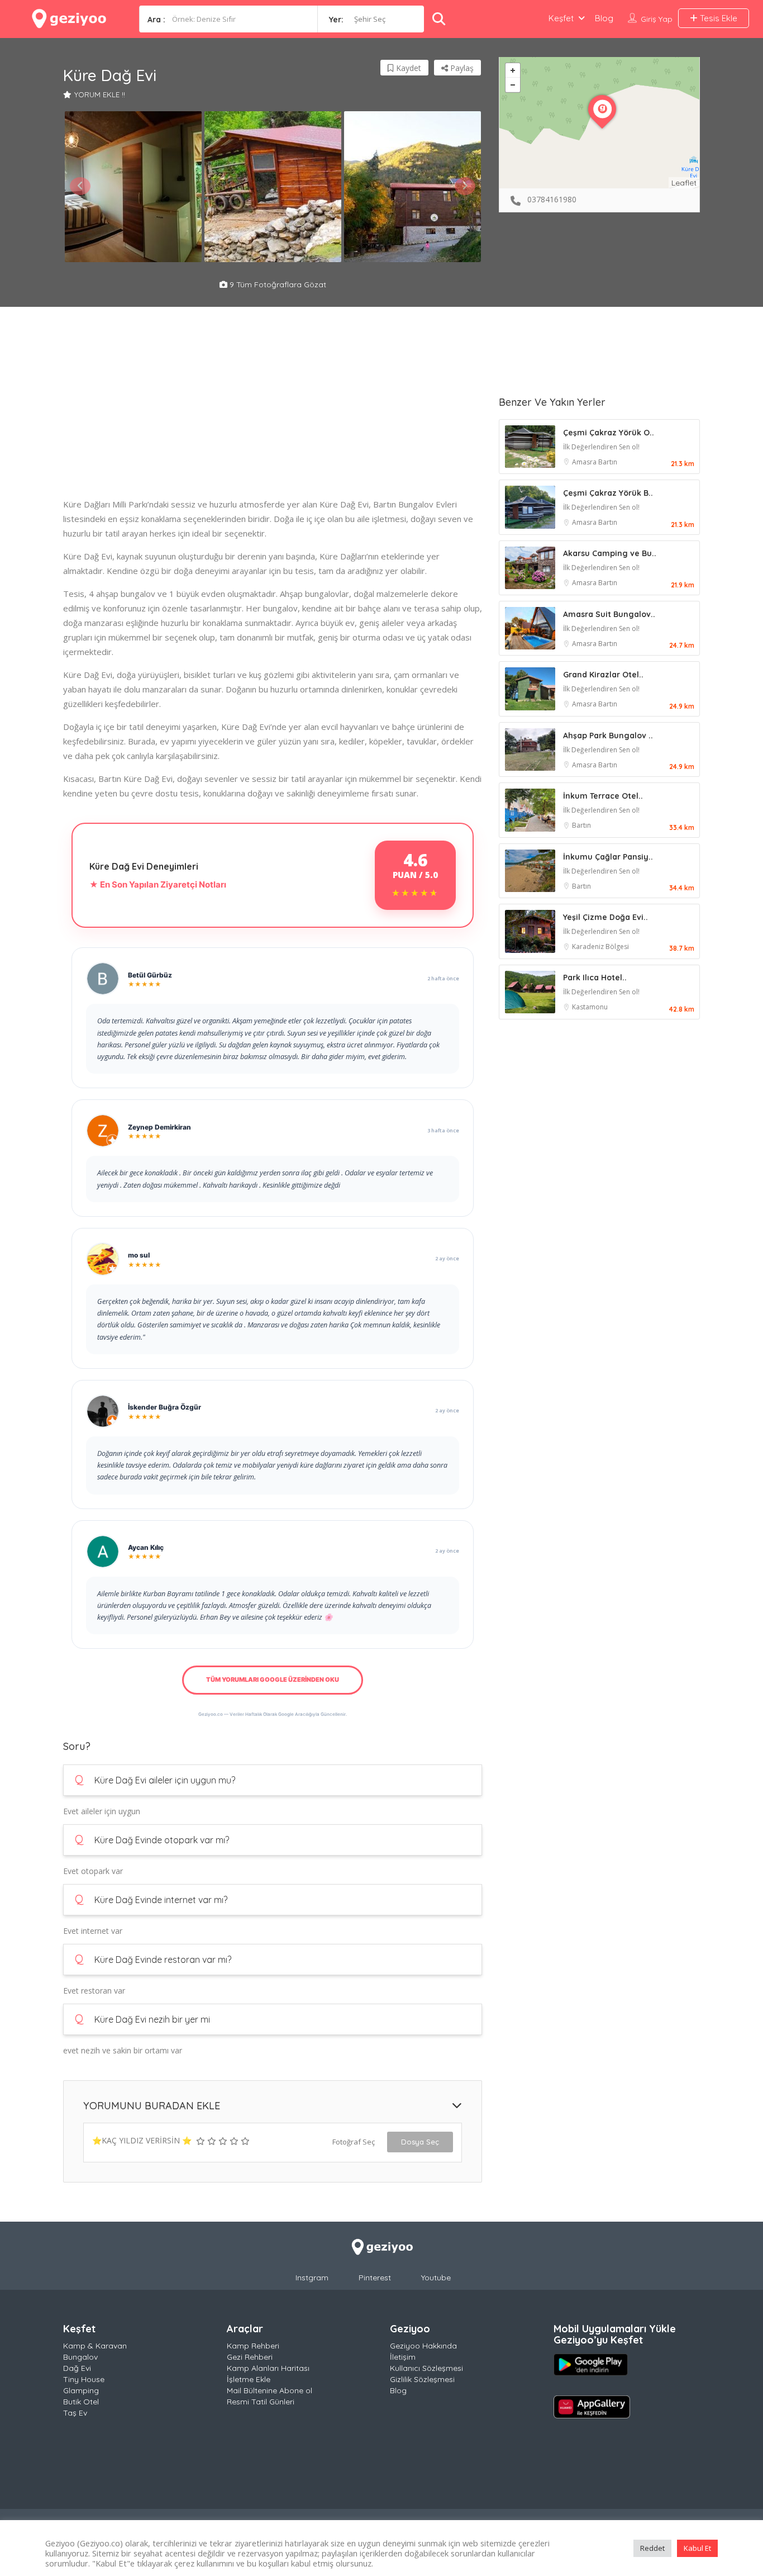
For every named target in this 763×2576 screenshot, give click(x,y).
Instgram (312, 2278)
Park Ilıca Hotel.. (595, 978)
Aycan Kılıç (146, 1547)
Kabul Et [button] (697, 2548)
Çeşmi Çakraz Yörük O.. (609, 433)
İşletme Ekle (249, 2379)
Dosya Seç (420, 2142)
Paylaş (461, 68)
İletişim (403, 2357)
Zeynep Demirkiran (159, 1127)
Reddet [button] (652, 2548)
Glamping (81, 2390)
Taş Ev (75, 2413)
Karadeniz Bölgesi (600, 947)
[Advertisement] (273, 419)
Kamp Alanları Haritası (268, 2368)
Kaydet (407, 68)
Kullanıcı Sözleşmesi (426, 2368)
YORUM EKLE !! (100, 94)
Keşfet (561, 18)
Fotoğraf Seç (354, 2142)
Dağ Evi (77, 2368)
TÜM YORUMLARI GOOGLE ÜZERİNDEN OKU (273, 1680)
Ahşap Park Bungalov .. (608, 736)
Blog (604, 18)
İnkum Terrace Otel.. (603, 796)
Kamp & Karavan (95, 2346)
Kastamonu (590, 1007)
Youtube (436, 2278)
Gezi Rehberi (250, 2357)
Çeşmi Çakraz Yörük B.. (608, 493)
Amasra (585, 462)
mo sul (139, 1255)
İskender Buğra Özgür (164, 1407)
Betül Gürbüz (150, 975)
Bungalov (80, 2357)
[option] (133, 187)
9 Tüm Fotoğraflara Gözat (277, 284)
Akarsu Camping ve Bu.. (610, 553)
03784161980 (552, 199)
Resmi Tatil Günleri (261, 2402)
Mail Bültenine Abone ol (270, 2390)
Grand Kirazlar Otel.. (603, 675)
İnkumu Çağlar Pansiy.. (608, 857)
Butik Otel (81, 2402)
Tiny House (84, 2379)
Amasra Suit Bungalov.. (609, 614)
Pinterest (375, 2278)
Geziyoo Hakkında (423, 2346)
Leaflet (684, 183)
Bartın (608, 462)
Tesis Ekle (717, 18)
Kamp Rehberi (253, 2346)
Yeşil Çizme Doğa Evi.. (605, 917)
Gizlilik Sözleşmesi (422, 2379)
